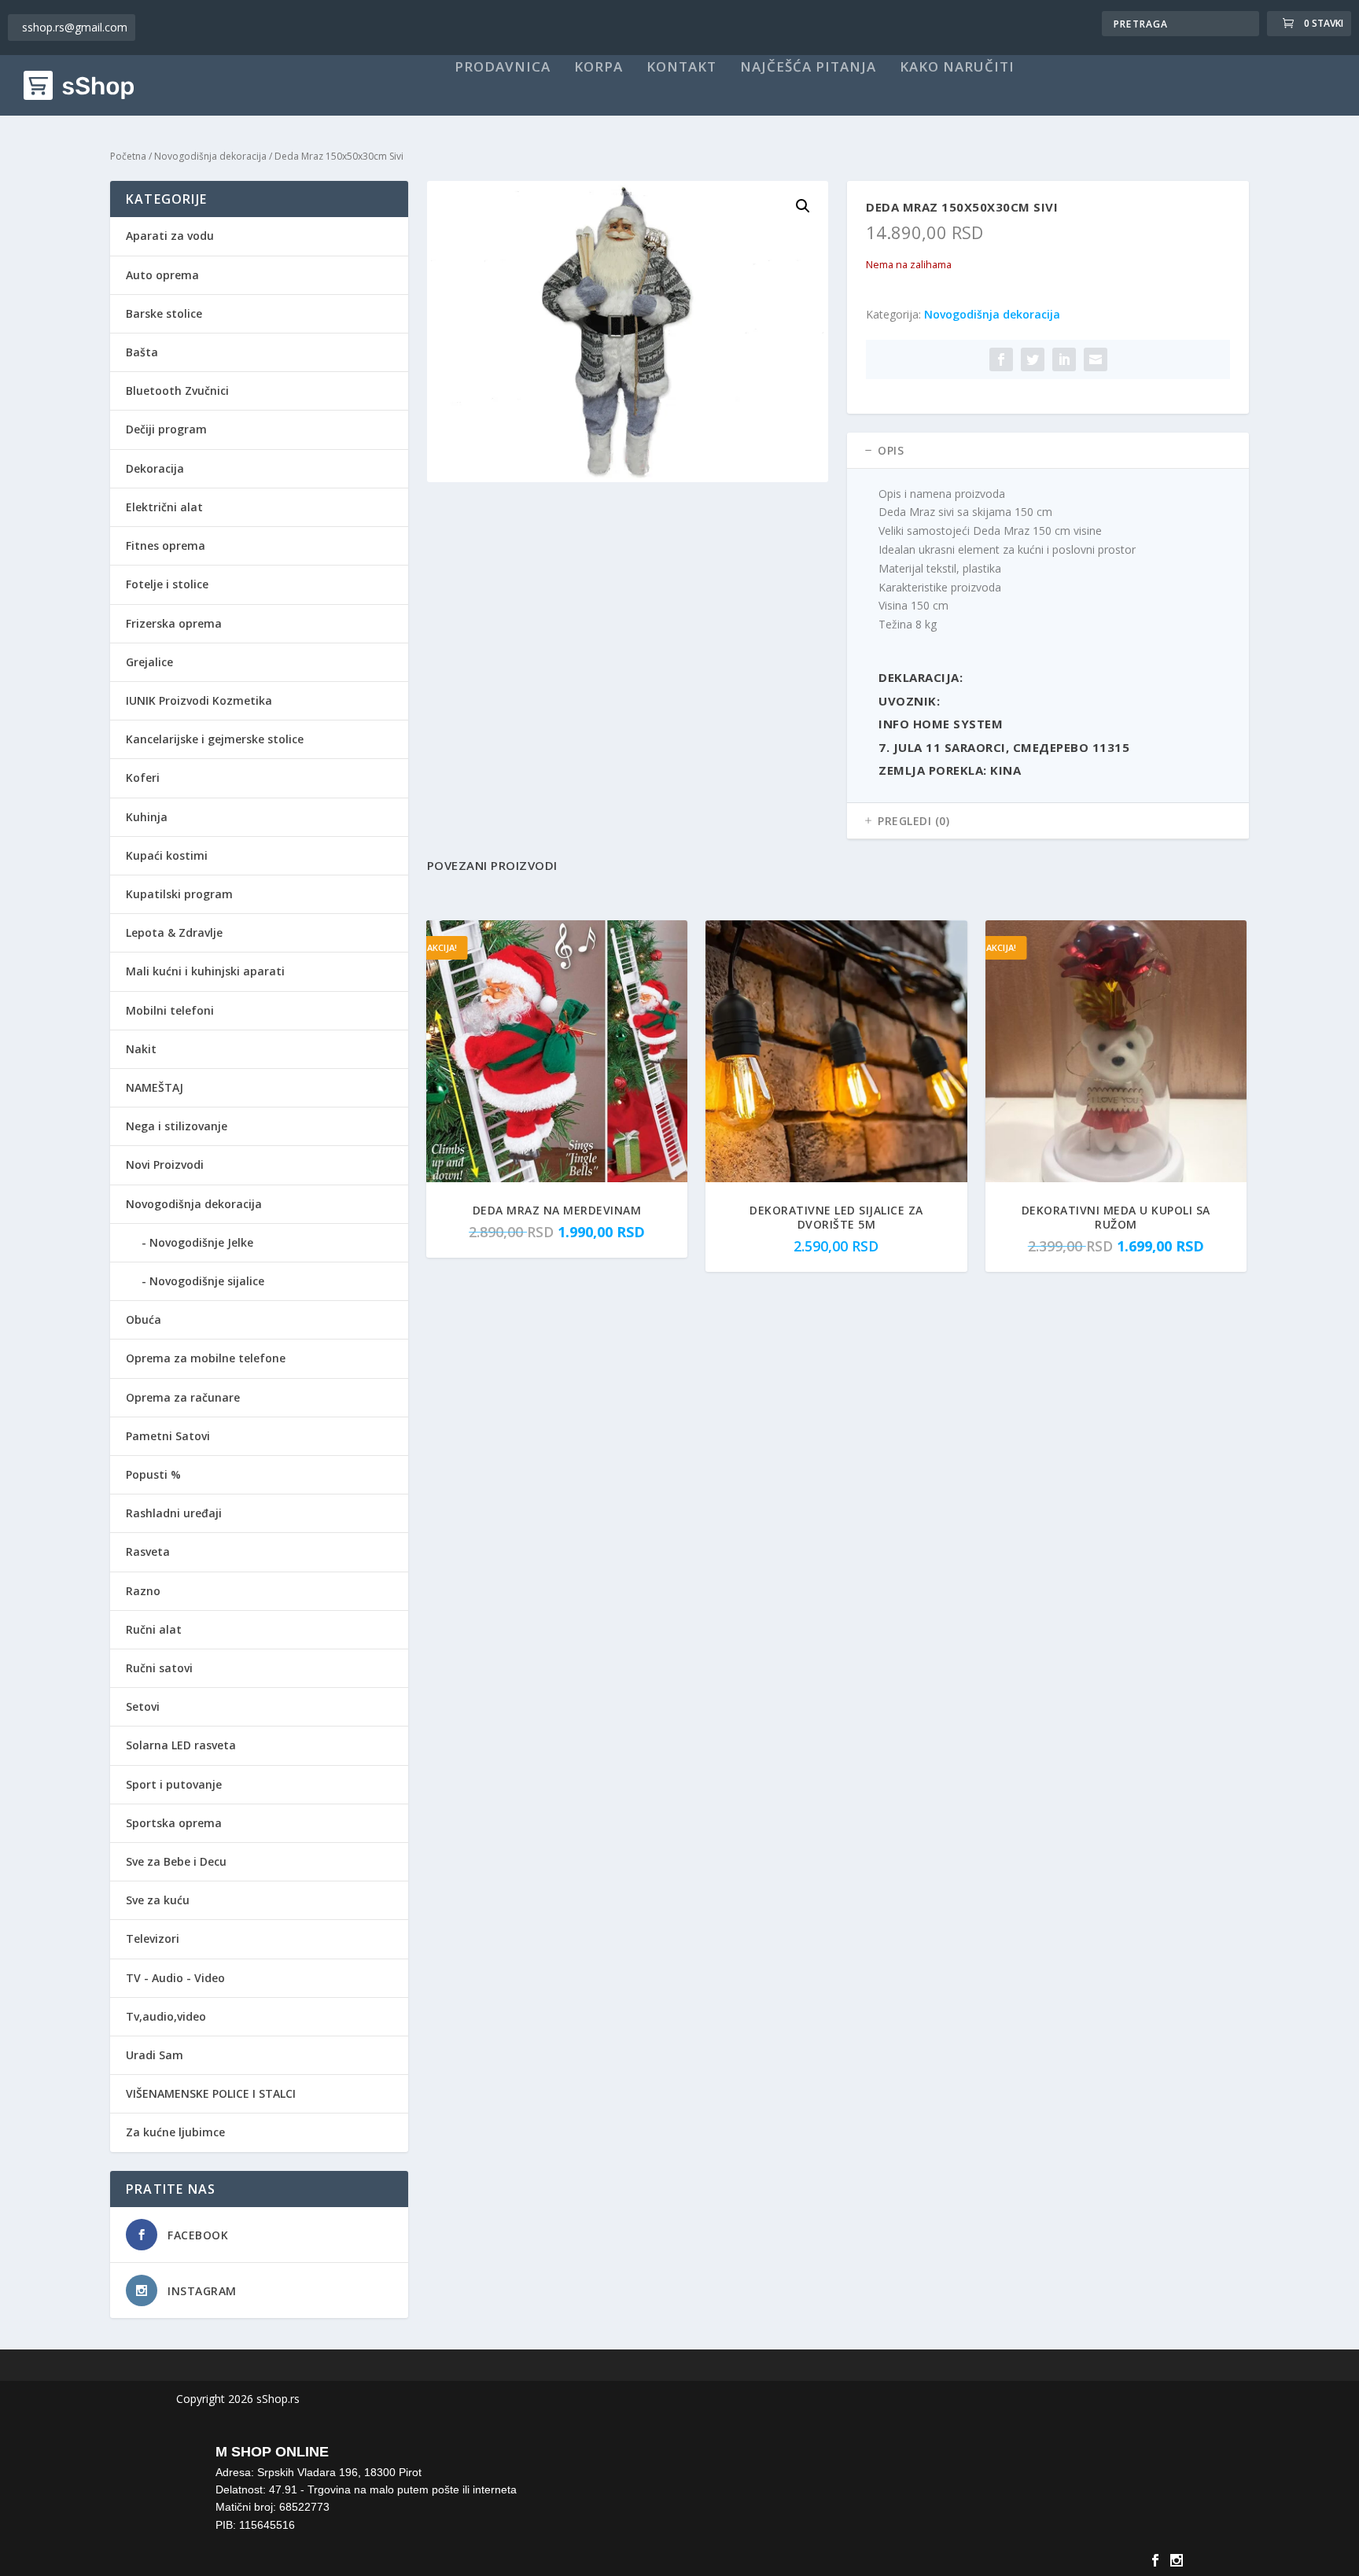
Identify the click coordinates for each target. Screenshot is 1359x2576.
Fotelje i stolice (167, 584)
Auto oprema (162, 275)
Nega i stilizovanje (177, 1126)
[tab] (1048, 451)
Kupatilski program (179, 894)
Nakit (141, 1049)
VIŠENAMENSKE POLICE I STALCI (211, 2093)
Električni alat (164, 507)
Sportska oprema (174, 1823)
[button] (803, 206)
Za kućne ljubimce (175, 2132)
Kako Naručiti (957, 68)
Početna (128, 156)
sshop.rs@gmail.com (75, 27)
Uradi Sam (155, 2055)
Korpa (598, 68)
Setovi (143, 1706)
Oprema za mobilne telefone (206, 1358)
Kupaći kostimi (167, 855)
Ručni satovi (159, 1668)
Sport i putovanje (174, 1784)
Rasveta (148, 1551)
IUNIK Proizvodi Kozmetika (199, 700)
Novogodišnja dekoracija (210, 156)
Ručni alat (154, 1629)
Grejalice (149, 662)
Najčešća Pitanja (808, 68)
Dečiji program (166, 429)
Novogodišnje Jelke (201, 1242)
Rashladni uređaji (174, 1513)
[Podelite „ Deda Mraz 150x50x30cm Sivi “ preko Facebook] (1001, 359)
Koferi (143, 778)
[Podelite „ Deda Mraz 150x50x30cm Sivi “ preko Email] (1096, 359)
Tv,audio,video (166, 2016)
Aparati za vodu (170, 236)
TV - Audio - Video (175, 1978)
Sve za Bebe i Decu (176, 1861)
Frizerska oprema (174, 623)
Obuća (144, 1319)
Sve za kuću (158, 1900)
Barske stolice (164, 313)
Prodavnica (503, 68)
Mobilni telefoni (170, 1010)
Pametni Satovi (168, 1436)
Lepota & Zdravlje (174, 932)
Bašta (142, 352)
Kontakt (681, 68)
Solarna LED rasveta (181, 1745)
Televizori (153, 1938)
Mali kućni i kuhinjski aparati (205, 971)
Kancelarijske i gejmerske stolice (215, 739)
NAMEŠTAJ (155, 1087)
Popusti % (153, 1474)
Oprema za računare (183, 1397)
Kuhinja (147, 817)
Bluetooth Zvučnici (177, 391)
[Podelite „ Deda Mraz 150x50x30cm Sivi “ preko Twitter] (1033, 359)
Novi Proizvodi (165, 1165)
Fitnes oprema (166, 545)
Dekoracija (155, 468)
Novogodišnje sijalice (207, 1281)
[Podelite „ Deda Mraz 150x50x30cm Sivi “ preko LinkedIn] (1064, 359)
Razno (143, 1591)
